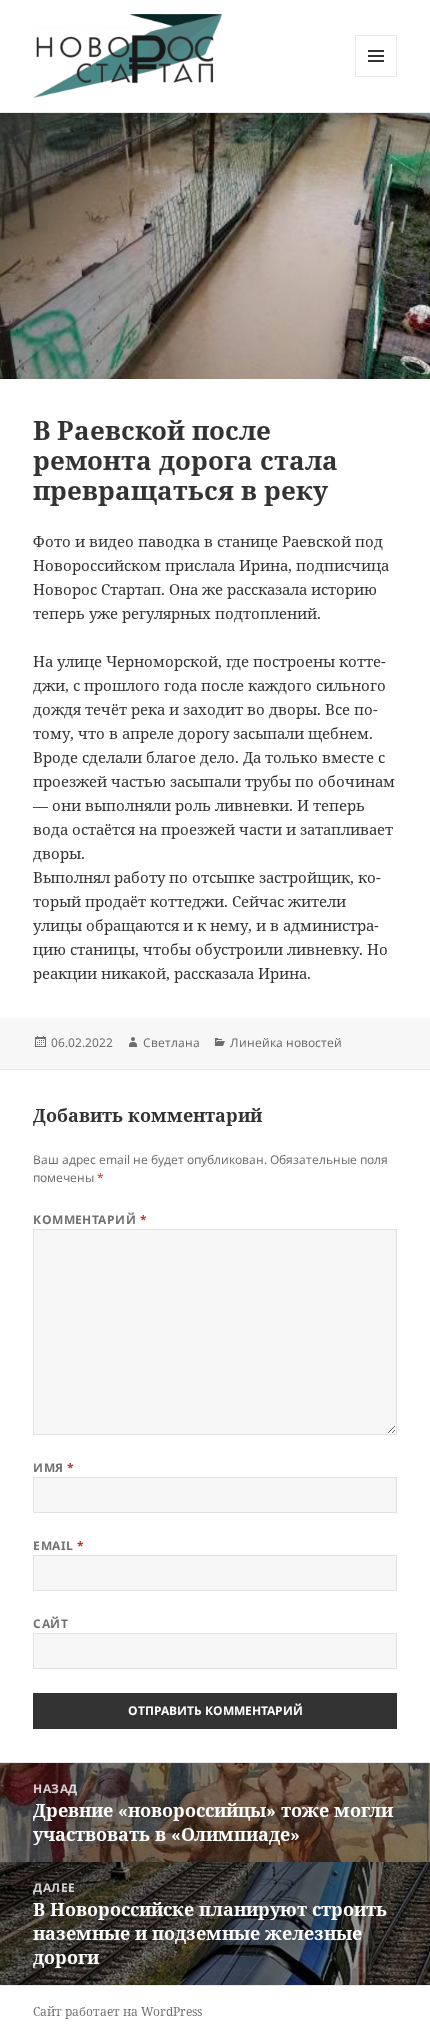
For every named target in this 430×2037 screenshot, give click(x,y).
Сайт (50, 1623)
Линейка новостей (286, 1042)
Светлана (171, 1042)
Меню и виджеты (376, 76)
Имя (53, 1467)
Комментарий (90, 1219)
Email (58, 1545)
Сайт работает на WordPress (117, 2011)
